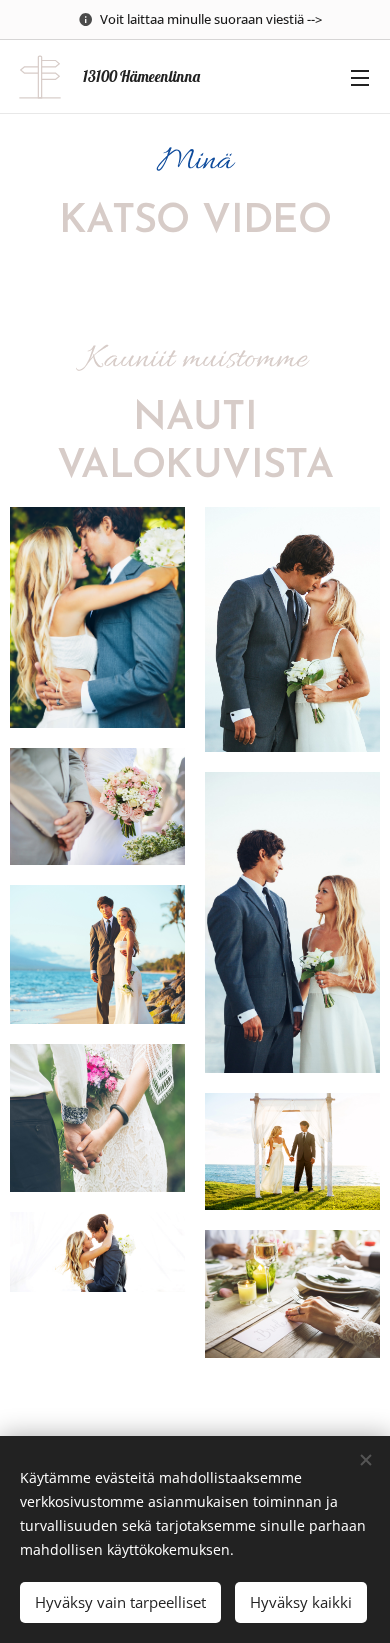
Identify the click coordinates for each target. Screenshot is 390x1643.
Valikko (360, 77)
